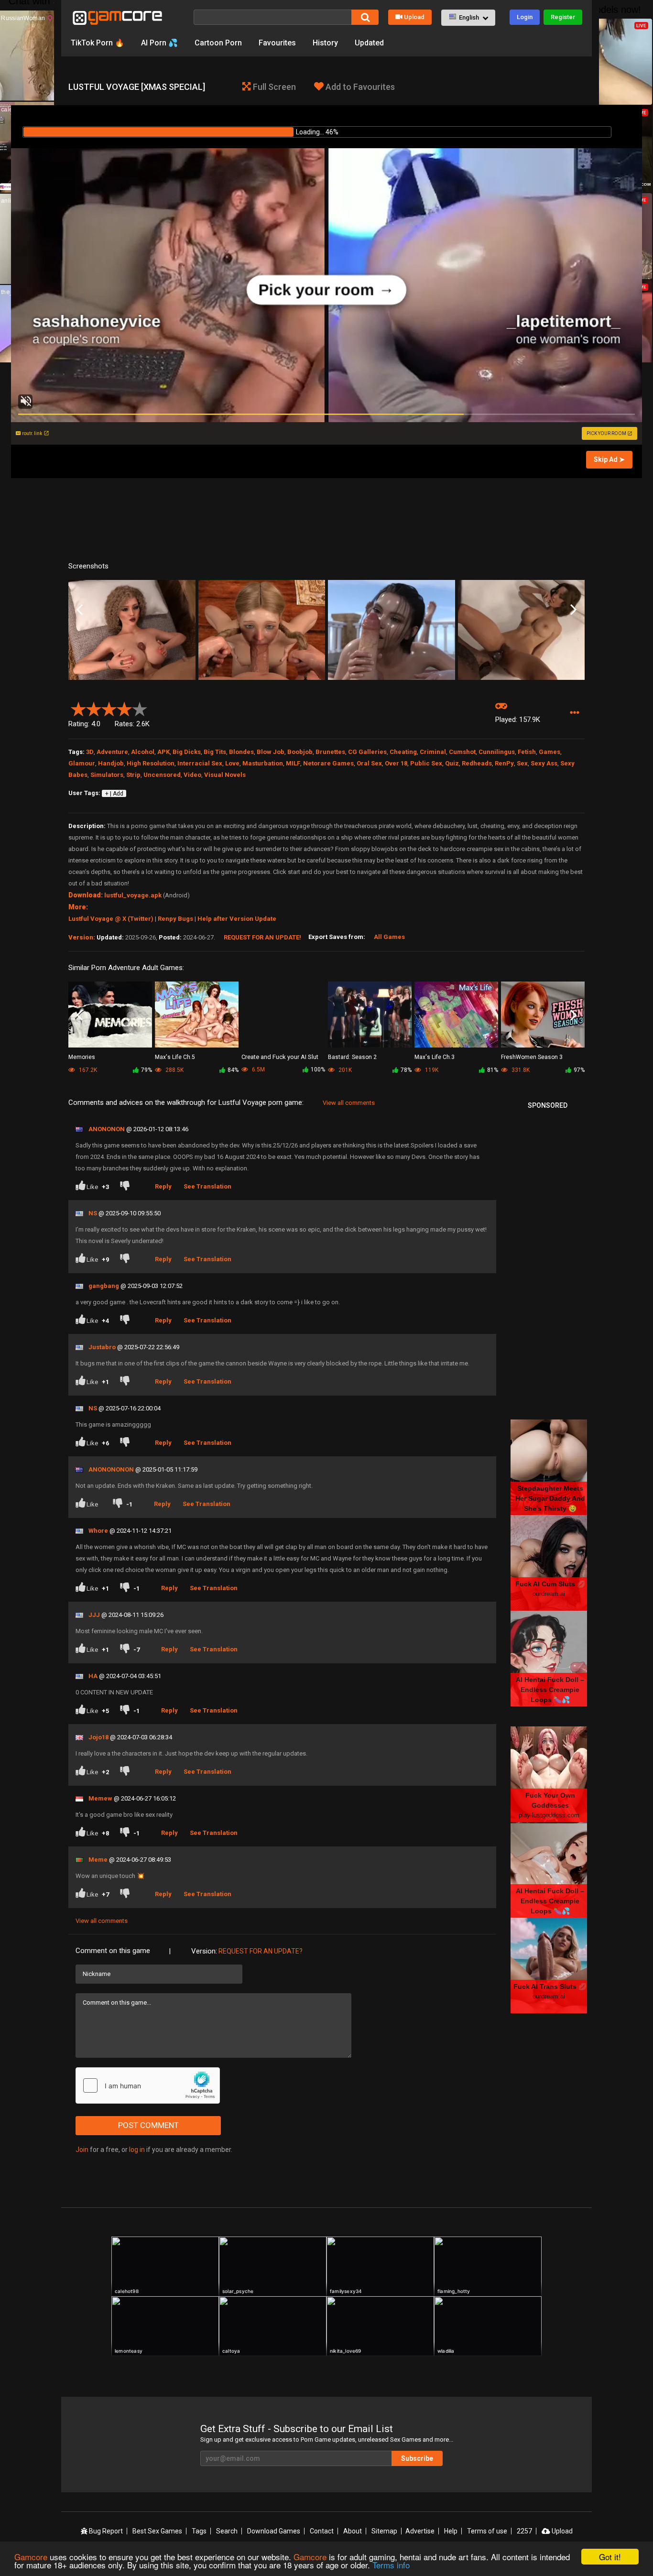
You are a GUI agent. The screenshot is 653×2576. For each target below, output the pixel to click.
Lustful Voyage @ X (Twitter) (111, 919)
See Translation (207, 1186)
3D (90, 752)
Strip (133, 775)
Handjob (111, 763)
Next (573, 610)
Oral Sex (369, 763)
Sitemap (384, 2531)
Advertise (420, 2531)
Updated (369, 43)
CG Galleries (367, 752)
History (325, 43)
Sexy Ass (544, 763)
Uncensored (162, 775)
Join (82, 2150)
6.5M (258, 1070)
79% (147, 1070)
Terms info (391, 2565)
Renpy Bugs (175, 919)
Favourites (277, 43)
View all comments (349, 1103)
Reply (163, 1186)
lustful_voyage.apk (133, 895)
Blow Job (271, 752)
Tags (199, 2531)
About (353, 2531)
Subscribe (417, 2458)
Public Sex (426, 763)
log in (137, 2150)
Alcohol (143, 752)
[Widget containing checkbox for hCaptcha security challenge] (148, 2085)
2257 (524, 2531)
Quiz (452, 763)
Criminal (433, 752)
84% (233, 1070)
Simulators (107, 775)
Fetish (527, 752)
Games (550, 752)
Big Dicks (187, 752)
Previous (80, 610)
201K (344, 1070)
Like (97, 1187)
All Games (389, 937)
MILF (293, 763)
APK (163, 752)
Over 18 (396, 763)
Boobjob (300, 752)
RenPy (504, 763)
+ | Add (114, 794)
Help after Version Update (237, 919)
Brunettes (330, 752)
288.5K (174, 1070)
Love (232, 763)
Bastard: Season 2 (352, 1057)
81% (493, 1070)
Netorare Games (328, 763)
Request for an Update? (261, 1951)
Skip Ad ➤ (609, 459)
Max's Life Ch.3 (435, 1057)
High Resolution (151, 763)
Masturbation (263, 763)
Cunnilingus (497, 752)
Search (227, 2531)
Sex (522, 763)
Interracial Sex (200, 763)
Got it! (610, 2557)
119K (431, 1070)
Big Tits (215, 752)
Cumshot (462, 752)
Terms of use (487, 2531)
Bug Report (105, 2531)
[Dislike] (127, 1187)
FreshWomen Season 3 (532, 1057)
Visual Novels (225, 775)
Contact (322, 2531)
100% (318, 1070)
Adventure (112, 752)
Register (563, 17)
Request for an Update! (262, 937)
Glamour (82, 763)
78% (406, 1070)
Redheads (477, 763)
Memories (82, 1057)
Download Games (274, 2531)
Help (451, 2531)
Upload (414, 17)
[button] (468, 18)
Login (525, 17)
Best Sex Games (157, 2531)
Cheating (403, 752)
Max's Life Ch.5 (175, 1057)
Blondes (241, 752)
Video (192, 775)
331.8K (520, 1070)
